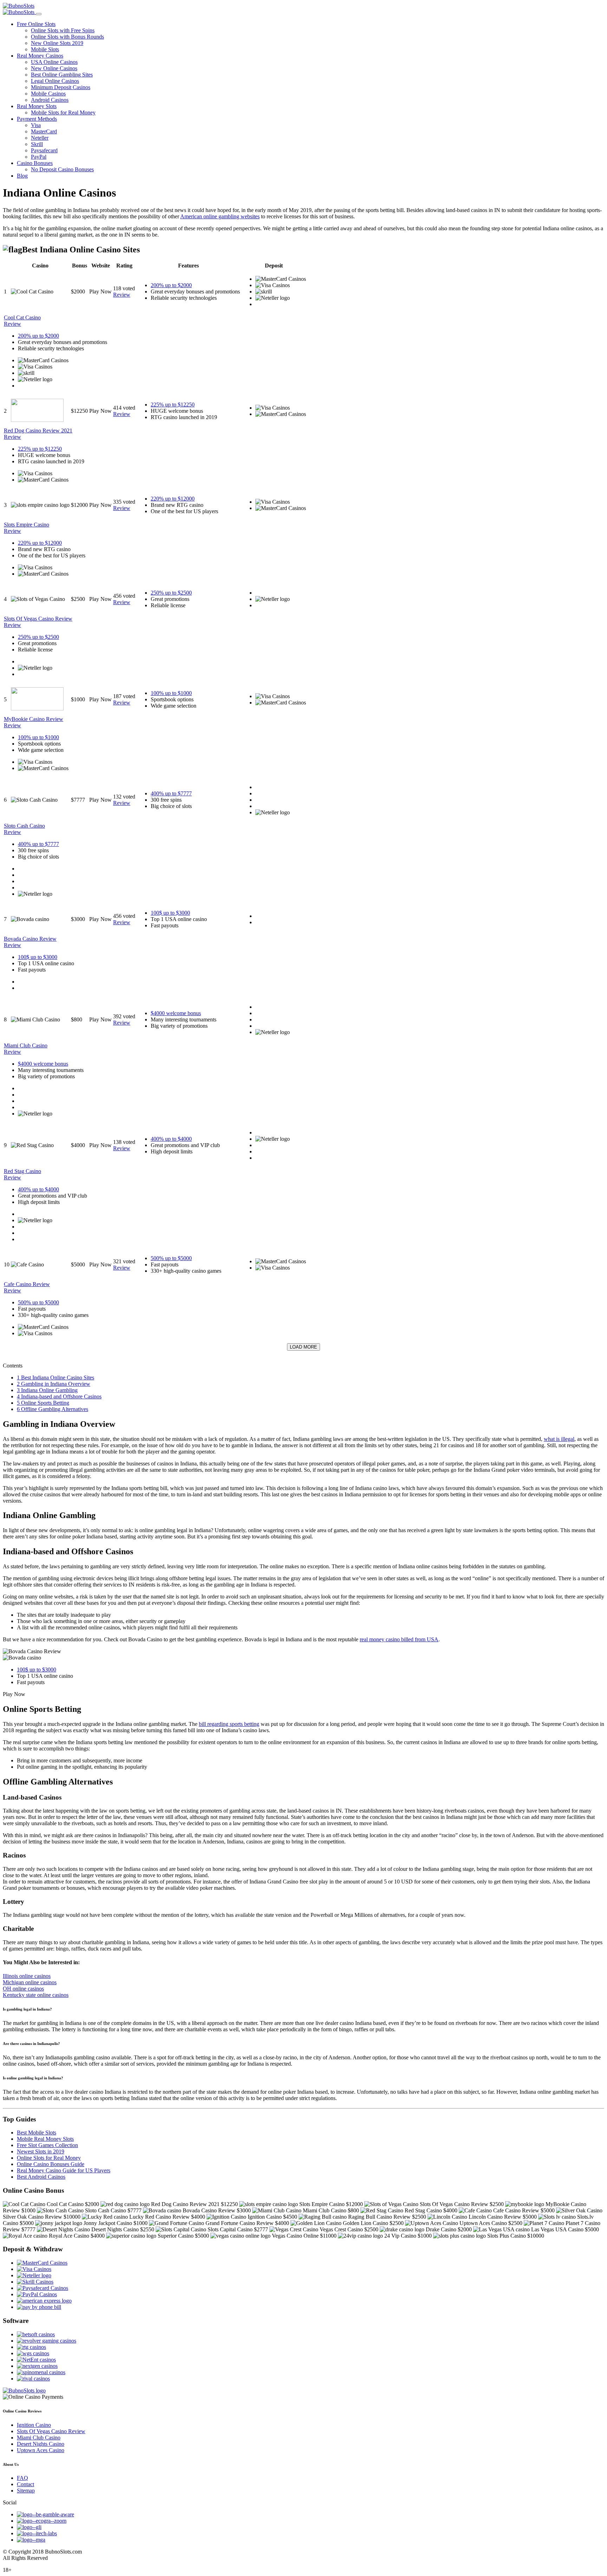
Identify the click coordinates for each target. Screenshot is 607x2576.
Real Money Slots (37, 106)
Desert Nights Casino (41, 2444)
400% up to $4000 (171, 1139)
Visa (36, 125)
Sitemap (26, 2491)
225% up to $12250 (173, 405)
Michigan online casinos (30, 1982)
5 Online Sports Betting (43, 1403)
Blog (22, 176)
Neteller (40, 138)
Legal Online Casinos (55, 81)
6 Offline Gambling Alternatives (53, 1409)
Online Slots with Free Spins (63, 30)
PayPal (39, 157)
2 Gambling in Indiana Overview (54, 1384)
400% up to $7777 (171, 793)
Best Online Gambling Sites (62, 75)
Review (122, 295)
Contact (25, 2484)
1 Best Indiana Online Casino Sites (56, 1378)
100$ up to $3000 (170, 913)
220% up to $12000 (173, 499)
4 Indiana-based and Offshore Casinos (59, 1396)
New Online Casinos (54, 68)
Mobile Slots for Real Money (63, 112)
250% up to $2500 (171, 593)
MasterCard (44, 131)
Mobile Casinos (48, 94)
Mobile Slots (45, 49)
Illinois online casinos (27, 1976)
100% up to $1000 (171, 693)
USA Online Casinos (54, 62)
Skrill (37, 144)
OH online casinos (23, 1989)
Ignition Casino (34, 2425)
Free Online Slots (36, 24)
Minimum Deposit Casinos (61, 87)
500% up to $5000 (171, 1258)
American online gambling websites (220, 216)
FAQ (22, 2478)
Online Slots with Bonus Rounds (67, 37)
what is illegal (559, 1439)
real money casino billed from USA (399, 1639)
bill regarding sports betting (229, 1724)
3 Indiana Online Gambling (47, 1390)
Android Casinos (50, 100)
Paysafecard (44, 150)
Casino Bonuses (35, 163)
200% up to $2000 (171, 285)
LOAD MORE (303, 1347)
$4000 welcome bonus (176, 1013)
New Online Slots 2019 (57, 43)
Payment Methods (37, 119)
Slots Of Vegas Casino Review (51, 2431)
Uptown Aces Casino (41, 2450)
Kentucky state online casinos (36, 1995)
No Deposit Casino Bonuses (62, 169)
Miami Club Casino (39, 2438)
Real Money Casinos (40, 56)
